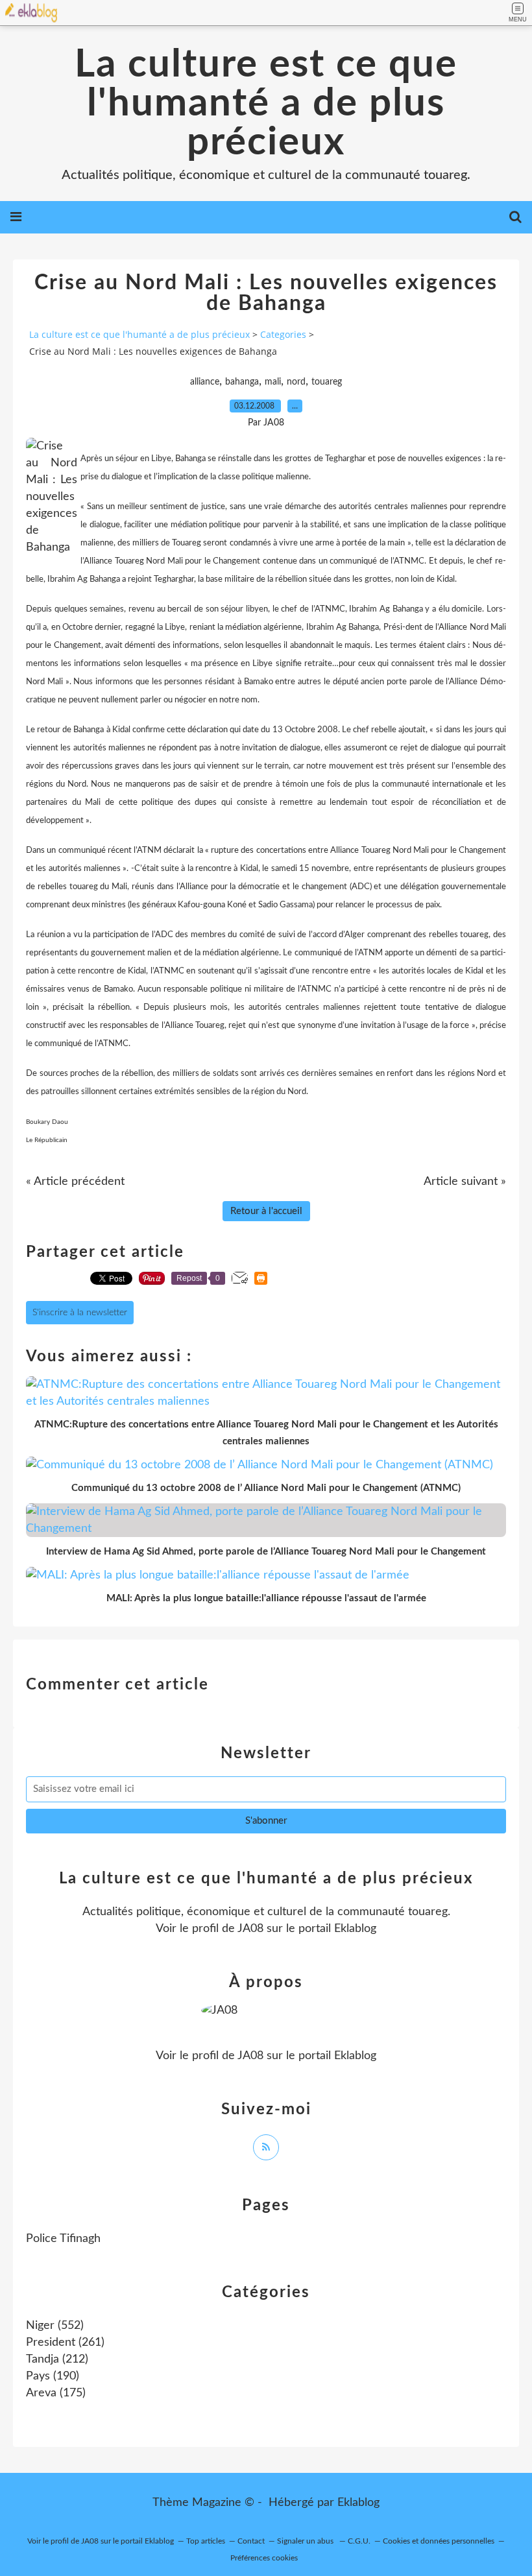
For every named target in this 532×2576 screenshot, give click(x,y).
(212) (57, 2359)
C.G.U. (359, 2541)
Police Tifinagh (63, 2239)
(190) (53, 2376)
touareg (327, 382)
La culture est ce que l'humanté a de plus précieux (266, 104)
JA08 (250, 1929)
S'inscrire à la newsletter (80, 1313)
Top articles (206, 2541)
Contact (251, 2541)
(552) (55, 2326)
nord (296, 382)
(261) (65, 2343)
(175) (56, 2393)
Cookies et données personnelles (439, 2541)
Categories (283, 334)
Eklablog (358, 2503)
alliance (205, 382)
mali (273, 382)
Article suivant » (465, 1182)
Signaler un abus (306, 2541)
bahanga (242, 382)
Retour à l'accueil (266, 1211)
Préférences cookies (264, 2558)
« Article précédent (75, 1182)
